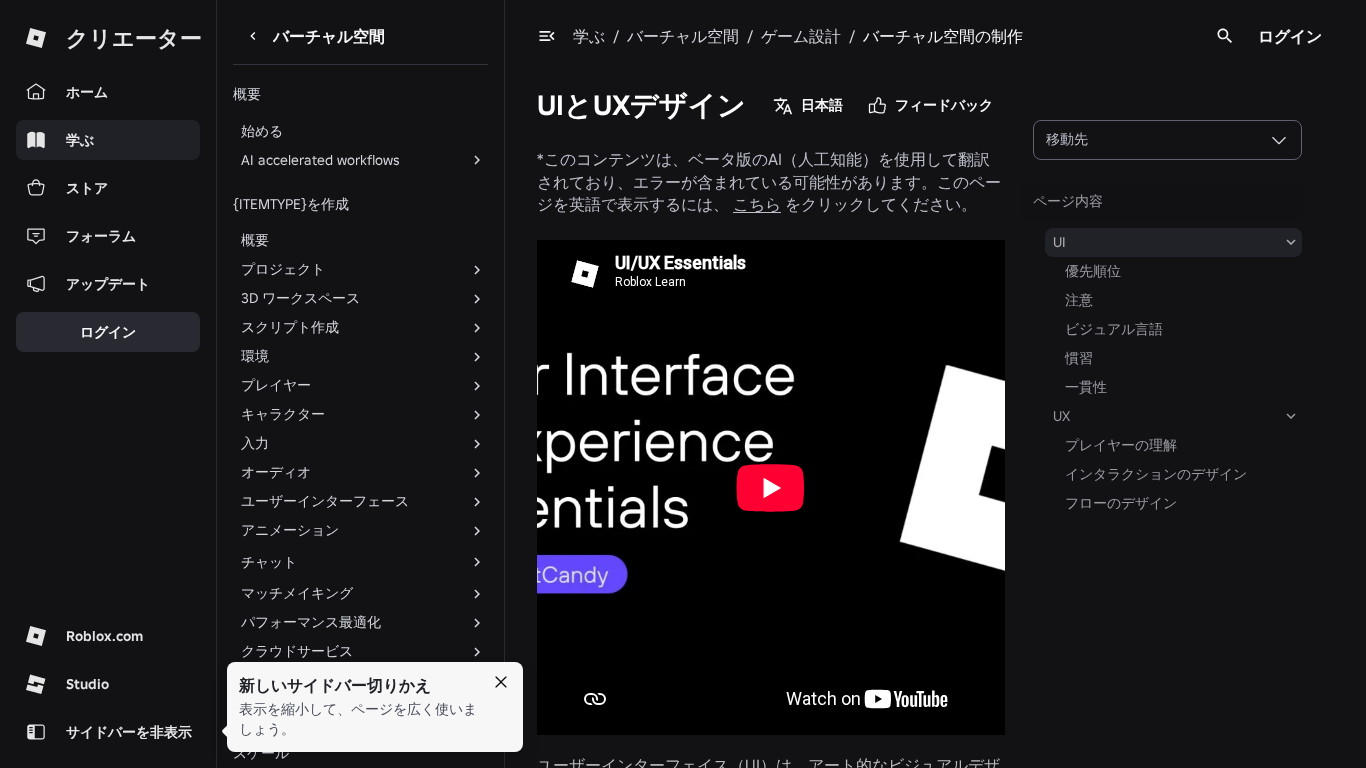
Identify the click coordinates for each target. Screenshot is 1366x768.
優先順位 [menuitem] (1093, 271)
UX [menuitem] (1061, 416)
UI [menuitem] (1059, 242)
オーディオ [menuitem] (276, 472)
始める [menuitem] (262, 131)
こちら (757, 204)
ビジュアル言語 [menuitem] (1114, 329)
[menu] (547, 36)
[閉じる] (501, 682)
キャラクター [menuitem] (283, 414)
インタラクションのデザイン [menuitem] (1156, 474)
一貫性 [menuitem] (1086, 387)
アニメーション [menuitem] (290, 530)
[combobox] (1167, 140)
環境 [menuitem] (255, 356)
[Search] (1225, 36)
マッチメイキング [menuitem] (297, 593)
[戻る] (253, 36)
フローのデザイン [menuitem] (1121, 503)
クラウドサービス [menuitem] (297, 651)
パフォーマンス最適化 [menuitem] (311, 622)
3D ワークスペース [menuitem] (300, 298)
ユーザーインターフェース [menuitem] (325, 501)
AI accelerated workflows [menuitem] (320, 160)
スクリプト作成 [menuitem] (290, 327)
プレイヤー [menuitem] (276, 385)
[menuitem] (344, 562)
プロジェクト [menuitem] (283, 269)
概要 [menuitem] (255, 240)
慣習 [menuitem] (1079, 358)
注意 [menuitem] (1079, 300)
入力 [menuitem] (255, 443)
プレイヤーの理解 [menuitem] (1121, 445)
